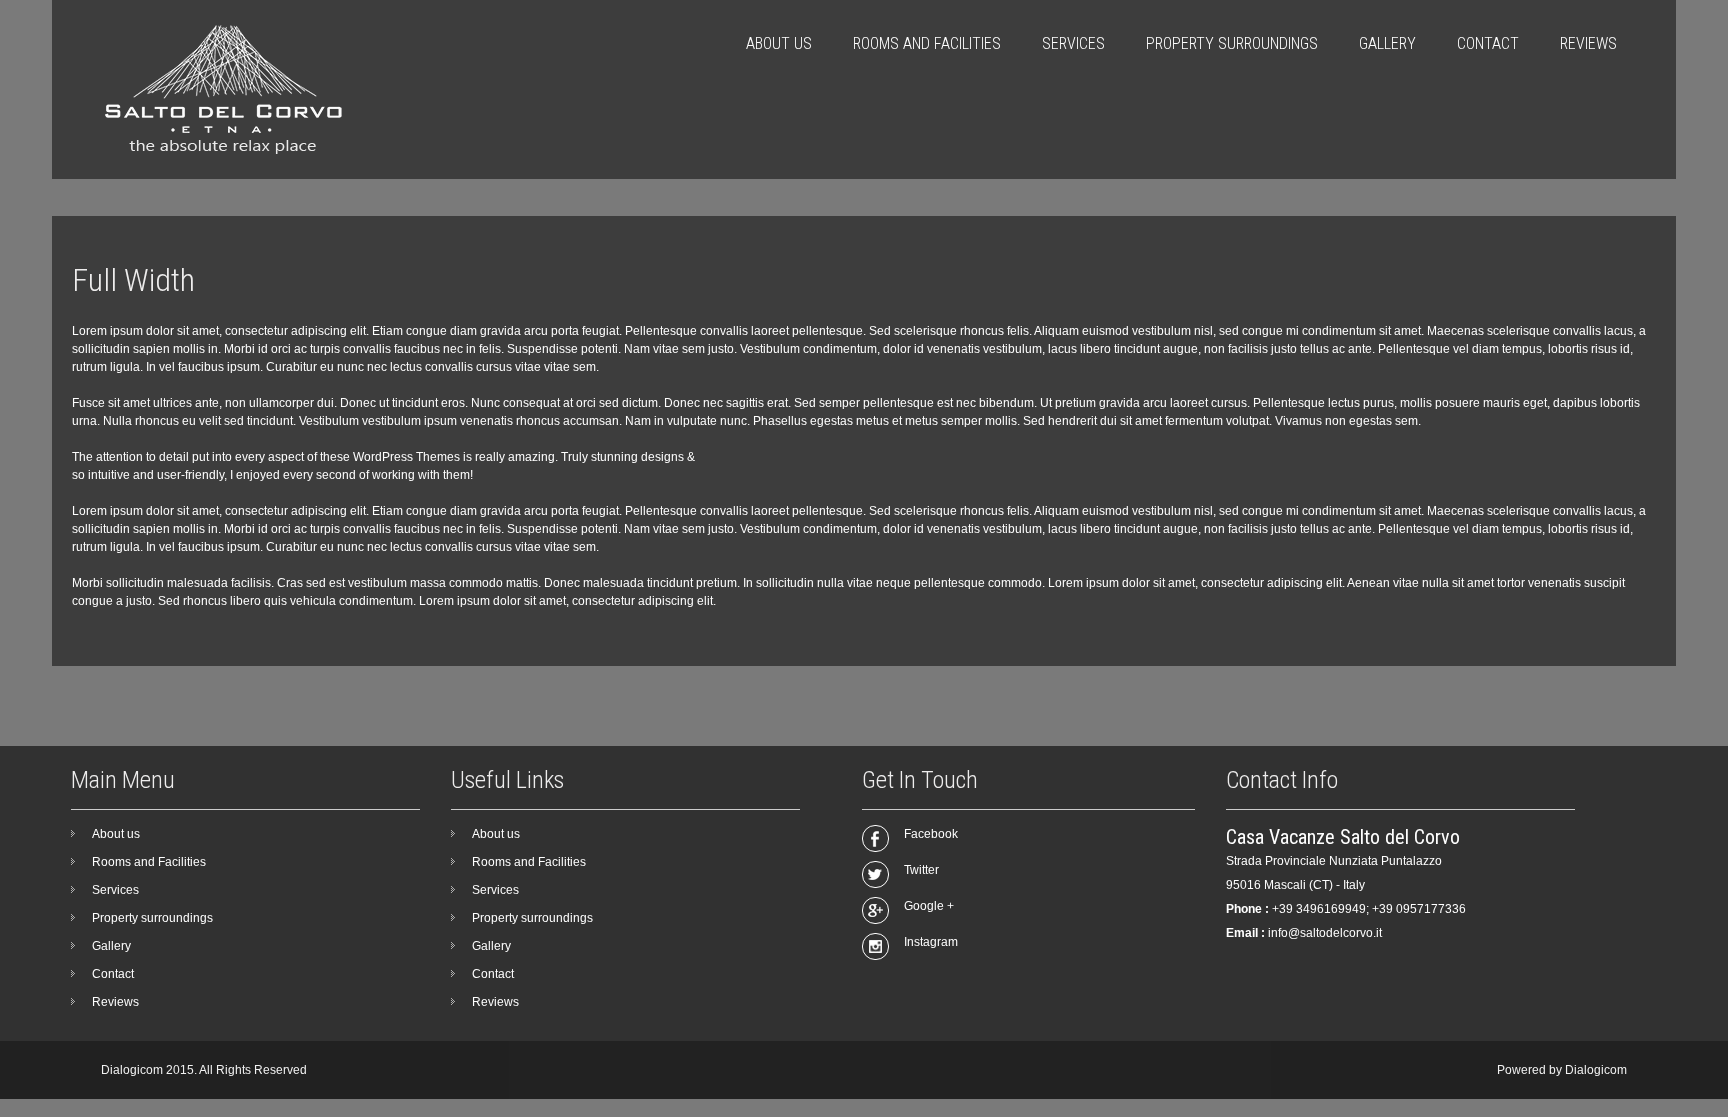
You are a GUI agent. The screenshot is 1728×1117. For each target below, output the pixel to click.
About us (779, 43)
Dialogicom (1596, 1070)
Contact (1488, 43)
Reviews (1588, 43)
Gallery (1387, 43)
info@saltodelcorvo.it (1325, 933)
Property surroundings (1232, 43)
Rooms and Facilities (927, 43)
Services (1073, 43)
